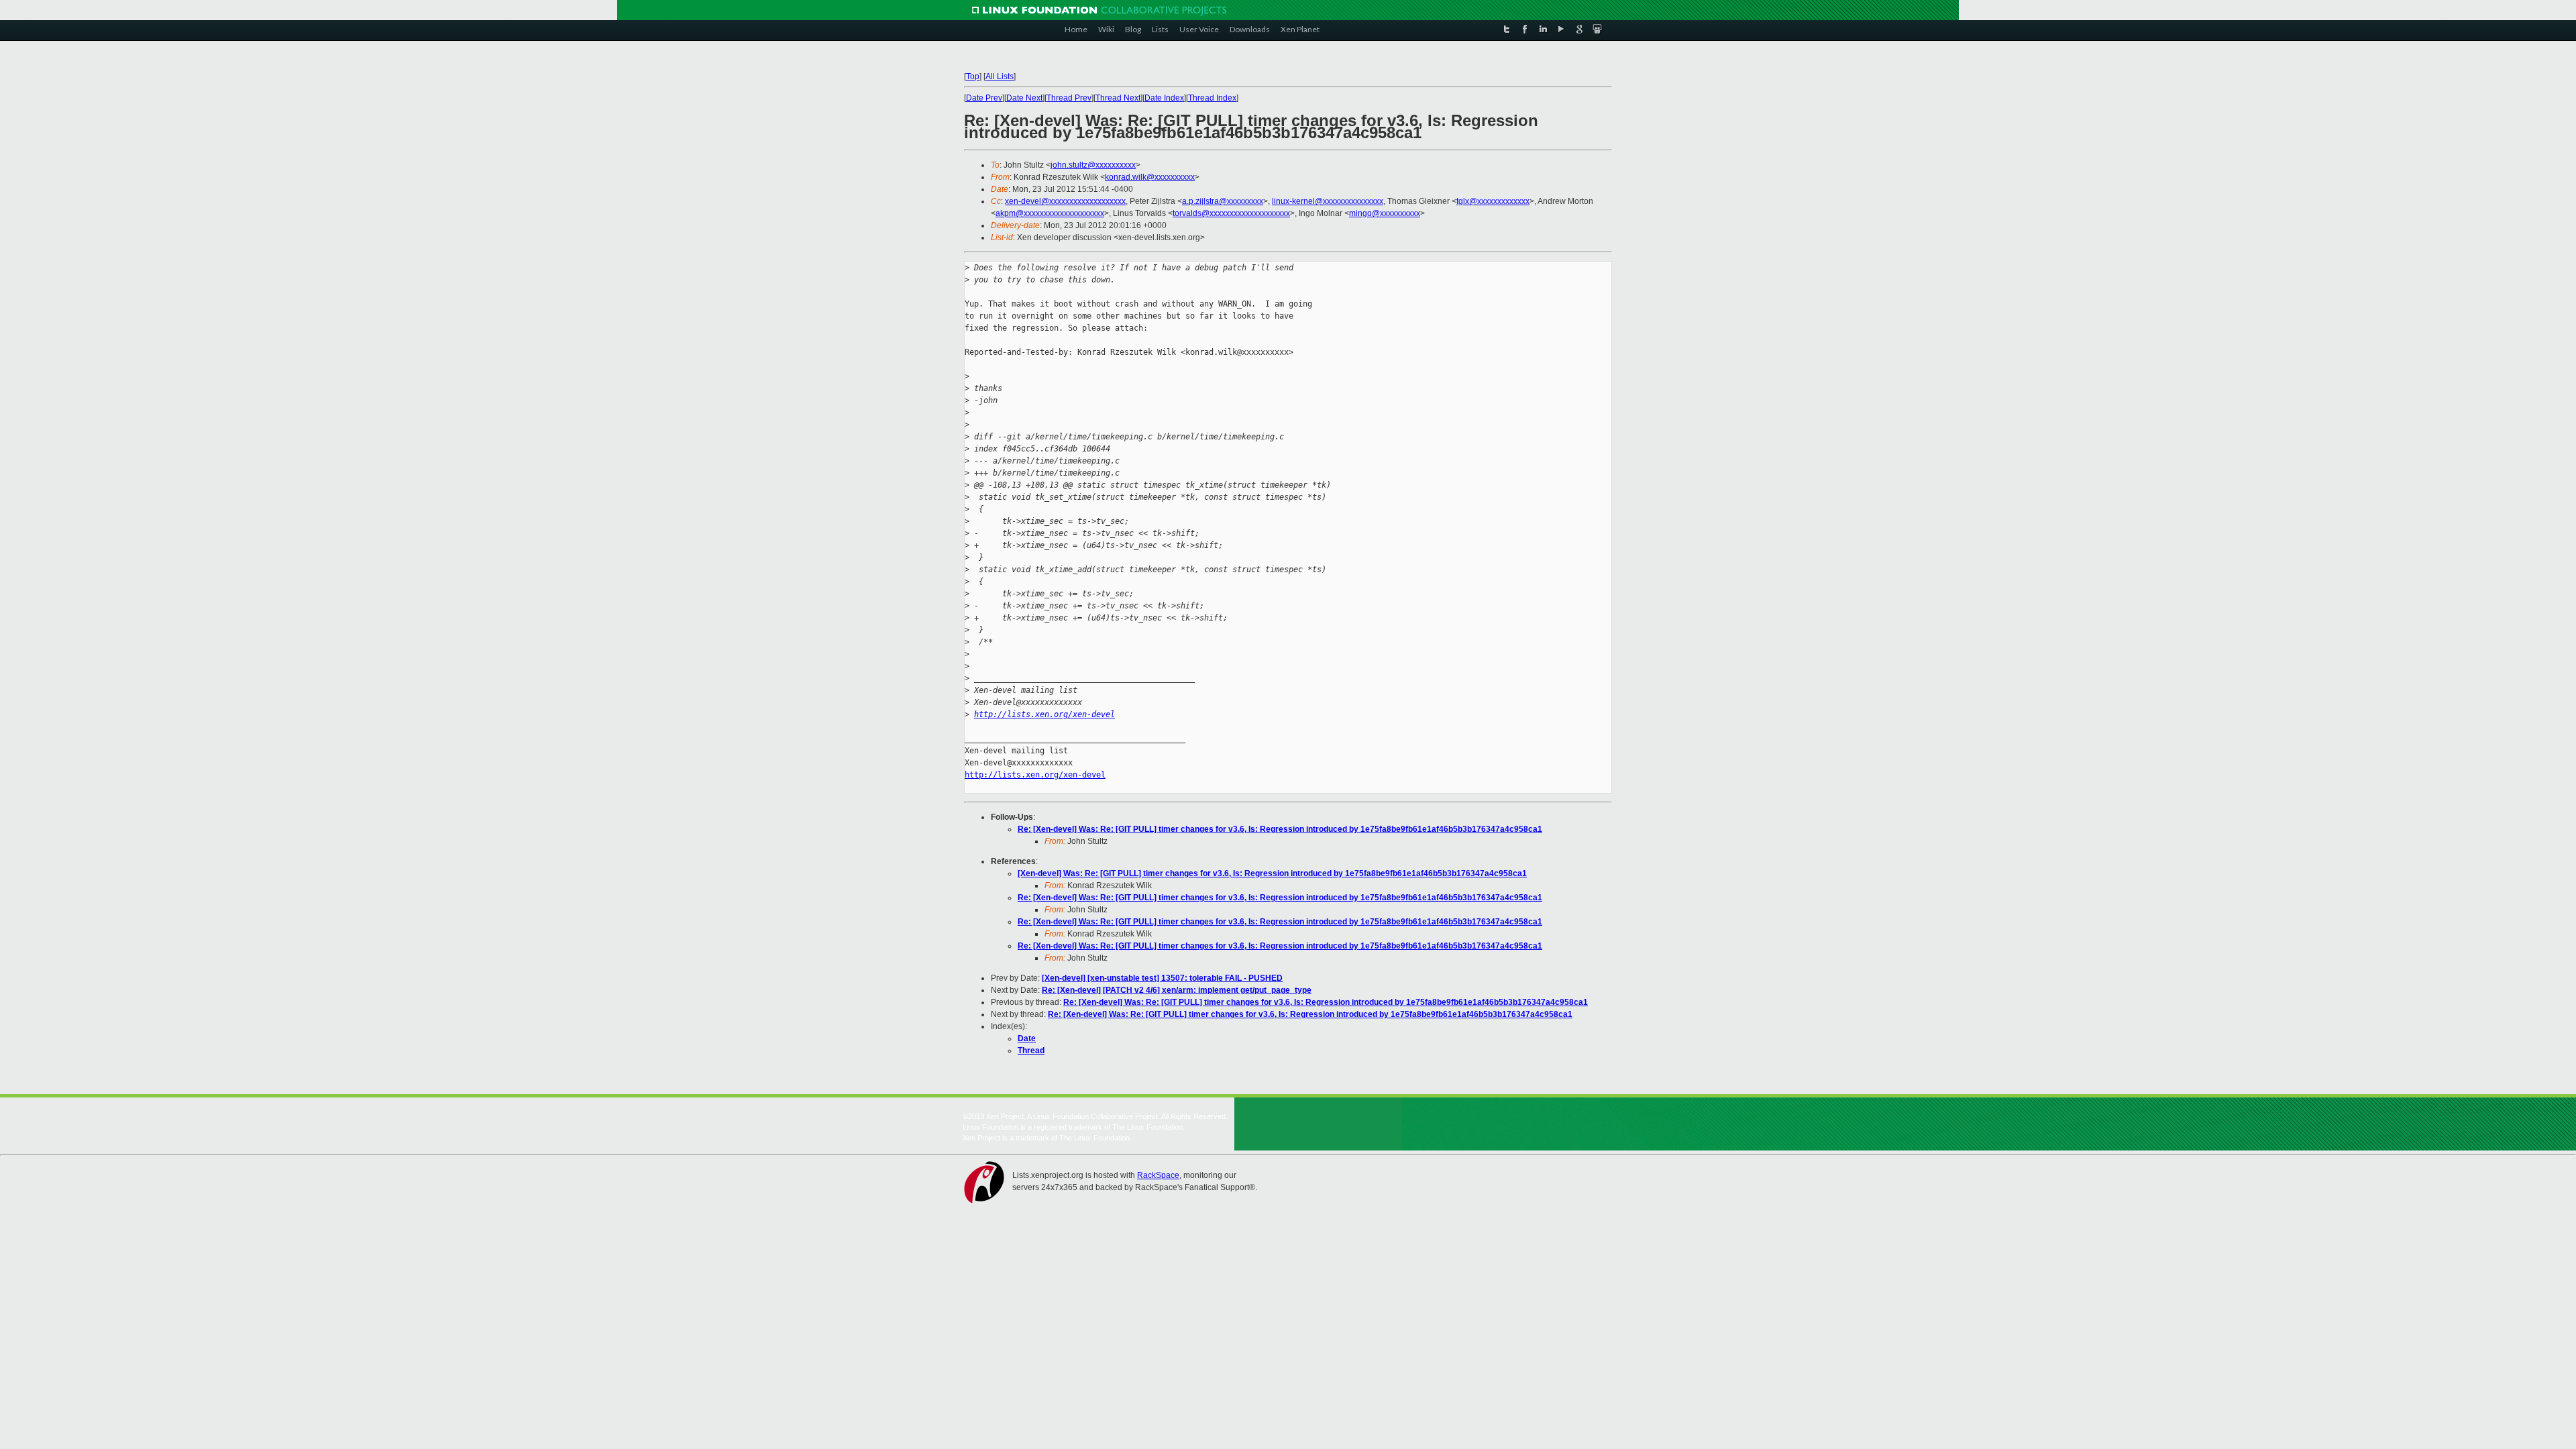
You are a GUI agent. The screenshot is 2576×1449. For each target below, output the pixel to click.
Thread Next (1118, 98)
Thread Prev (1069, 98)
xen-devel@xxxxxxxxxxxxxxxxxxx (1065, 201)
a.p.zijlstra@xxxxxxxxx (1223, 201)
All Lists (1000, 76)
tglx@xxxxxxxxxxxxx (1493, 201)
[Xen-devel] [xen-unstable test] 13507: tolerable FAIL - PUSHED (1162, 978)
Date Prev (984, 98)
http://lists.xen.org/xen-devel (1044, 714)
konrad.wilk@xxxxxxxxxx (1150, 177)
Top (973, 76)
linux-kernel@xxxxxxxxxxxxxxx (1328, 201)
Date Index (1164, 98)
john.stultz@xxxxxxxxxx (1093, 165)
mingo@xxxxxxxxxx (1385, 213)
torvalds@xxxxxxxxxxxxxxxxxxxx (1231, 213)
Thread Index (1212, 98)
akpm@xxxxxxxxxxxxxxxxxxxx (1050, 213)
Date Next (1024, 98)
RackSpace (1158, 1175)
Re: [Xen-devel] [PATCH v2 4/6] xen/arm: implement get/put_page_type (1177, 990)
